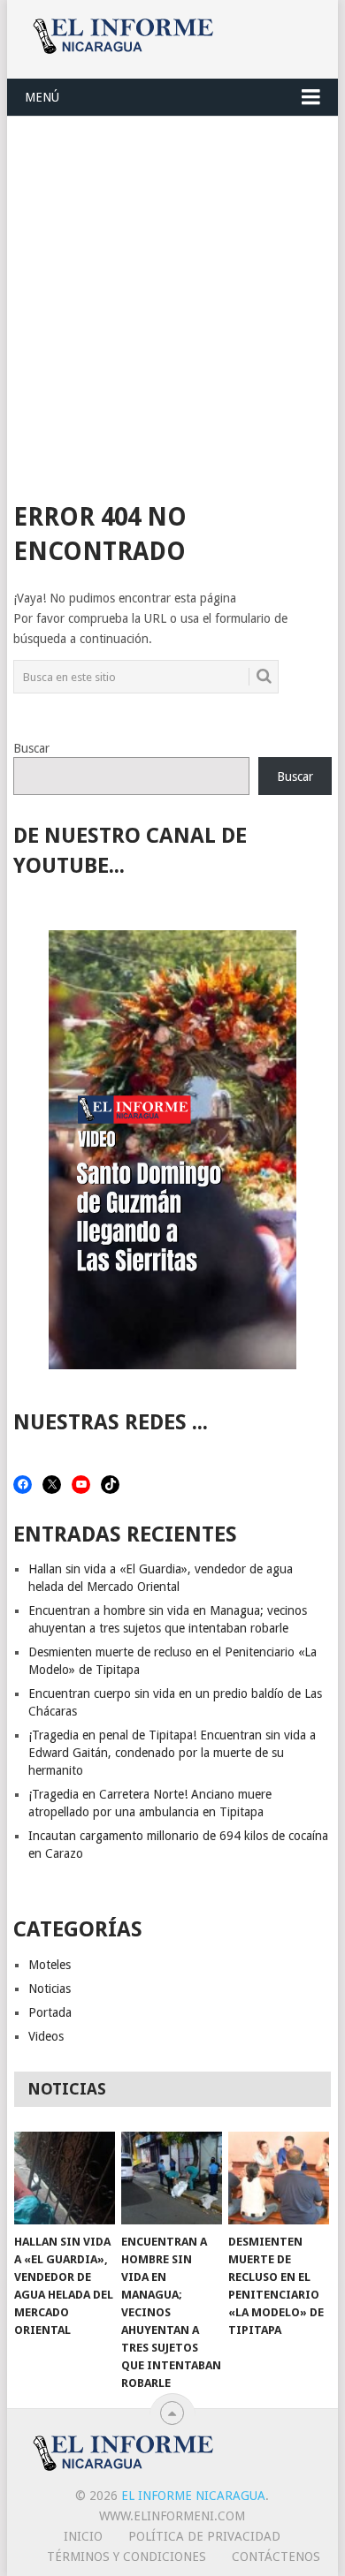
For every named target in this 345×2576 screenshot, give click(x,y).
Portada (50, 2012)
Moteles (50, 1965)
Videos (46, 2036)
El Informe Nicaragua (193, 2496)
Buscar (31, 748)
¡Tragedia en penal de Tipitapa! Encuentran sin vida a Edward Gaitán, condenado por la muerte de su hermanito (172, 1753)
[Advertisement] (172, 298)
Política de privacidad (204, 2536)
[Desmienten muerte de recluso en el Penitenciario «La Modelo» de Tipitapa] (279, 2178)
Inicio (83, 2536)
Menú (42, 97)
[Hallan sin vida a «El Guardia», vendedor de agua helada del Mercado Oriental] (65, 2178)
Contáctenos (276, 2557)
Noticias (50, 1989)
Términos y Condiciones (126, 2557)
